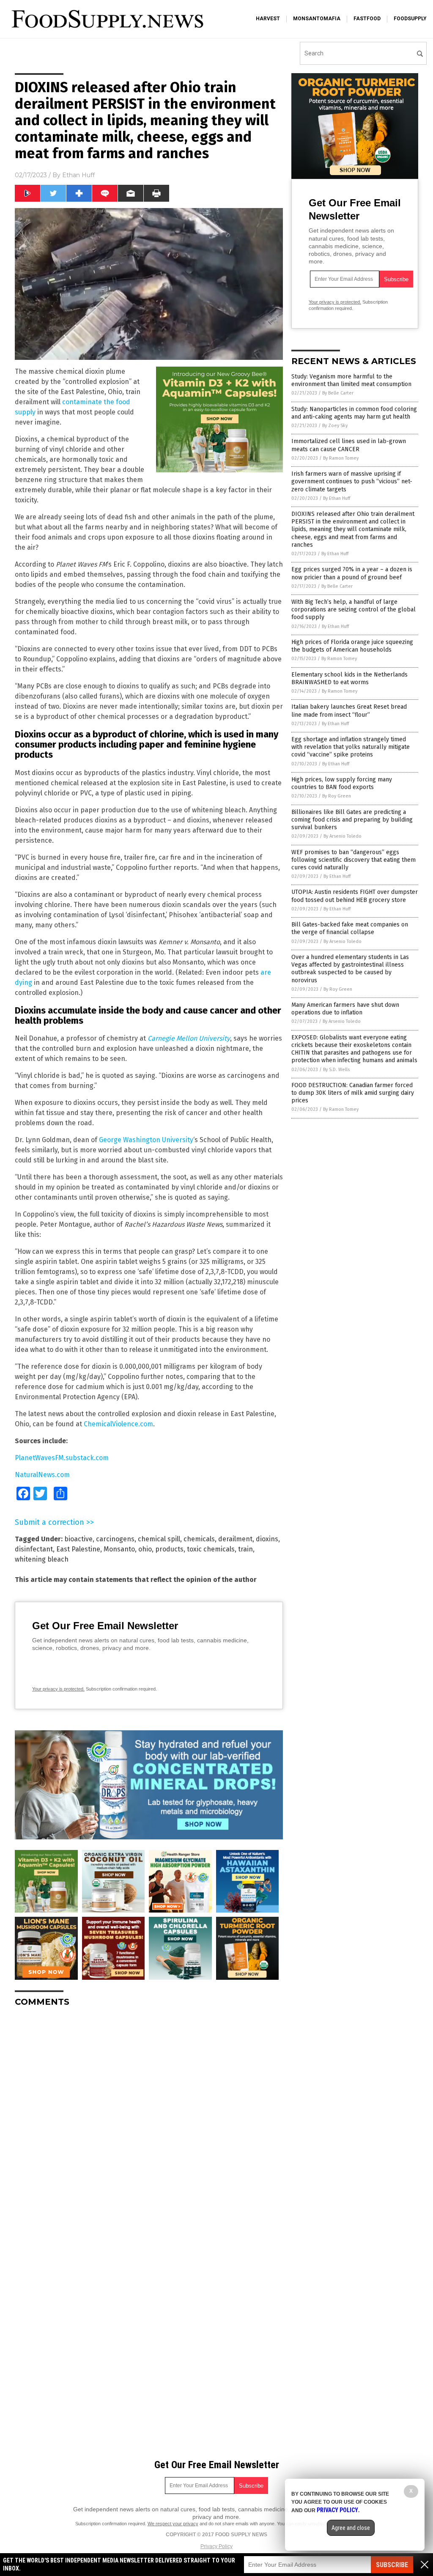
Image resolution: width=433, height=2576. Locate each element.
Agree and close (351, 2528)
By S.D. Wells (336, 1070)
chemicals (199, 1539)
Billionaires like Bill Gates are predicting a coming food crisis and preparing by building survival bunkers (352, 820)
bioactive (78, 1539)
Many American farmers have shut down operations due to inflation (345, 1009)
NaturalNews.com (42, 1475)
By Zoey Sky (335, 426)
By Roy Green (337, 796)
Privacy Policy (216, 2546)
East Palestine (78, 1549)
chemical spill (159, 1539)
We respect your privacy (173, 2524)
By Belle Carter (338, 393)
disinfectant (34, 1549)
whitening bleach (42, 1559)
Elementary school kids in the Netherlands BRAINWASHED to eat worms (349, 678)
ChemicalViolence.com (118, 1424)
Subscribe (392, 2565)
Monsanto (119, 1549)
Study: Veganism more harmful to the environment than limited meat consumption (351, 380)
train (245, 1549)
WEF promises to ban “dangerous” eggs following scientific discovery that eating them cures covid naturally (354, 860)
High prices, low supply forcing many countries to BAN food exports (342, 783)
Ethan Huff (78, 175)
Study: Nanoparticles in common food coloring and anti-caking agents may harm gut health (354, 413)
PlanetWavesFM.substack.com (62, 1458)
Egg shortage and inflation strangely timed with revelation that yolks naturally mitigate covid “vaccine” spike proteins (351, 747)
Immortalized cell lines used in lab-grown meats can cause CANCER (349, 445)
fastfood (367, 19)
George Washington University (146, 1140)
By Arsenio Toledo (343, 836)
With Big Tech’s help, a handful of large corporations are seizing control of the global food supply (354, 610)
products (169, 1549)
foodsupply (410, 19)
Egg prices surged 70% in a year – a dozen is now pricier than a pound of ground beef (352, 573)
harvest (268, 19)
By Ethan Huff (337, 498)
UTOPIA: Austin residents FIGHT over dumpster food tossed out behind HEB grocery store (355, 896)
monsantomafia (317, 19)
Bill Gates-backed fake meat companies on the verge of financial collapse (350, 928)
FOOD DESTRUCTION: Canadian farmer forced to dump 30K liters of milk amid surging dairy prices (353, 1093)
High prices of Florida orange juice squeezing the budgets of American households (352, 646)
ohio (145, 1549)
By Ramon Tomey (341, 458)
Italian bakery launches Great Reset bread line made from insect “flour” (349, 711)
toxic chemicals (211, 1549)
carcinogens (115, 1539)
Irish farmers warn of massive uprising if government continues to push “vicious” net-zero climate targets (352, 481)
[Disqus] (149, 2119)
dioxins (267, 1539)
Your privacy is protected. (58, 1689)
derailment (235, 1539)
